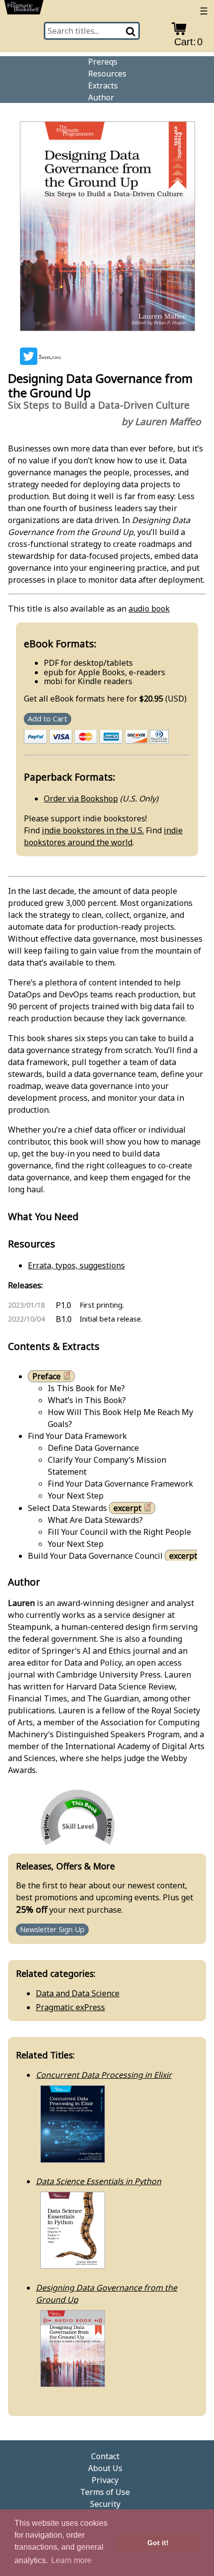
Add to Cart (48, 719)
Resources (107, 74)
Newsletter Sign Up (52, 1930)
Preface (47, 1376)
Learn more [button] (71, 2560)
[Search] (131, 31)
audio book (149, 609)
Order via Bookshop (81, 799)
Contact (105, 2456)
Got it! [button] (158, 2543)
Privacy (105, 2480)
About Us (105, 2468)
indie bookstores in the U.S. (93, 830)
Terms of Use (105, 2492)
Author (101, 97)
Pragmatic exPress (70, 2007)
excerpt (127, 1508)
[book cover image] (107, 228)
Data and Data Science (78, 1993)
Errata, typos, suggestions (76, 1265)
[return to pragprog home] (24, 9)
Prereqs (103, 62)
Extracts (103, 86)
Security (105, 2504)
